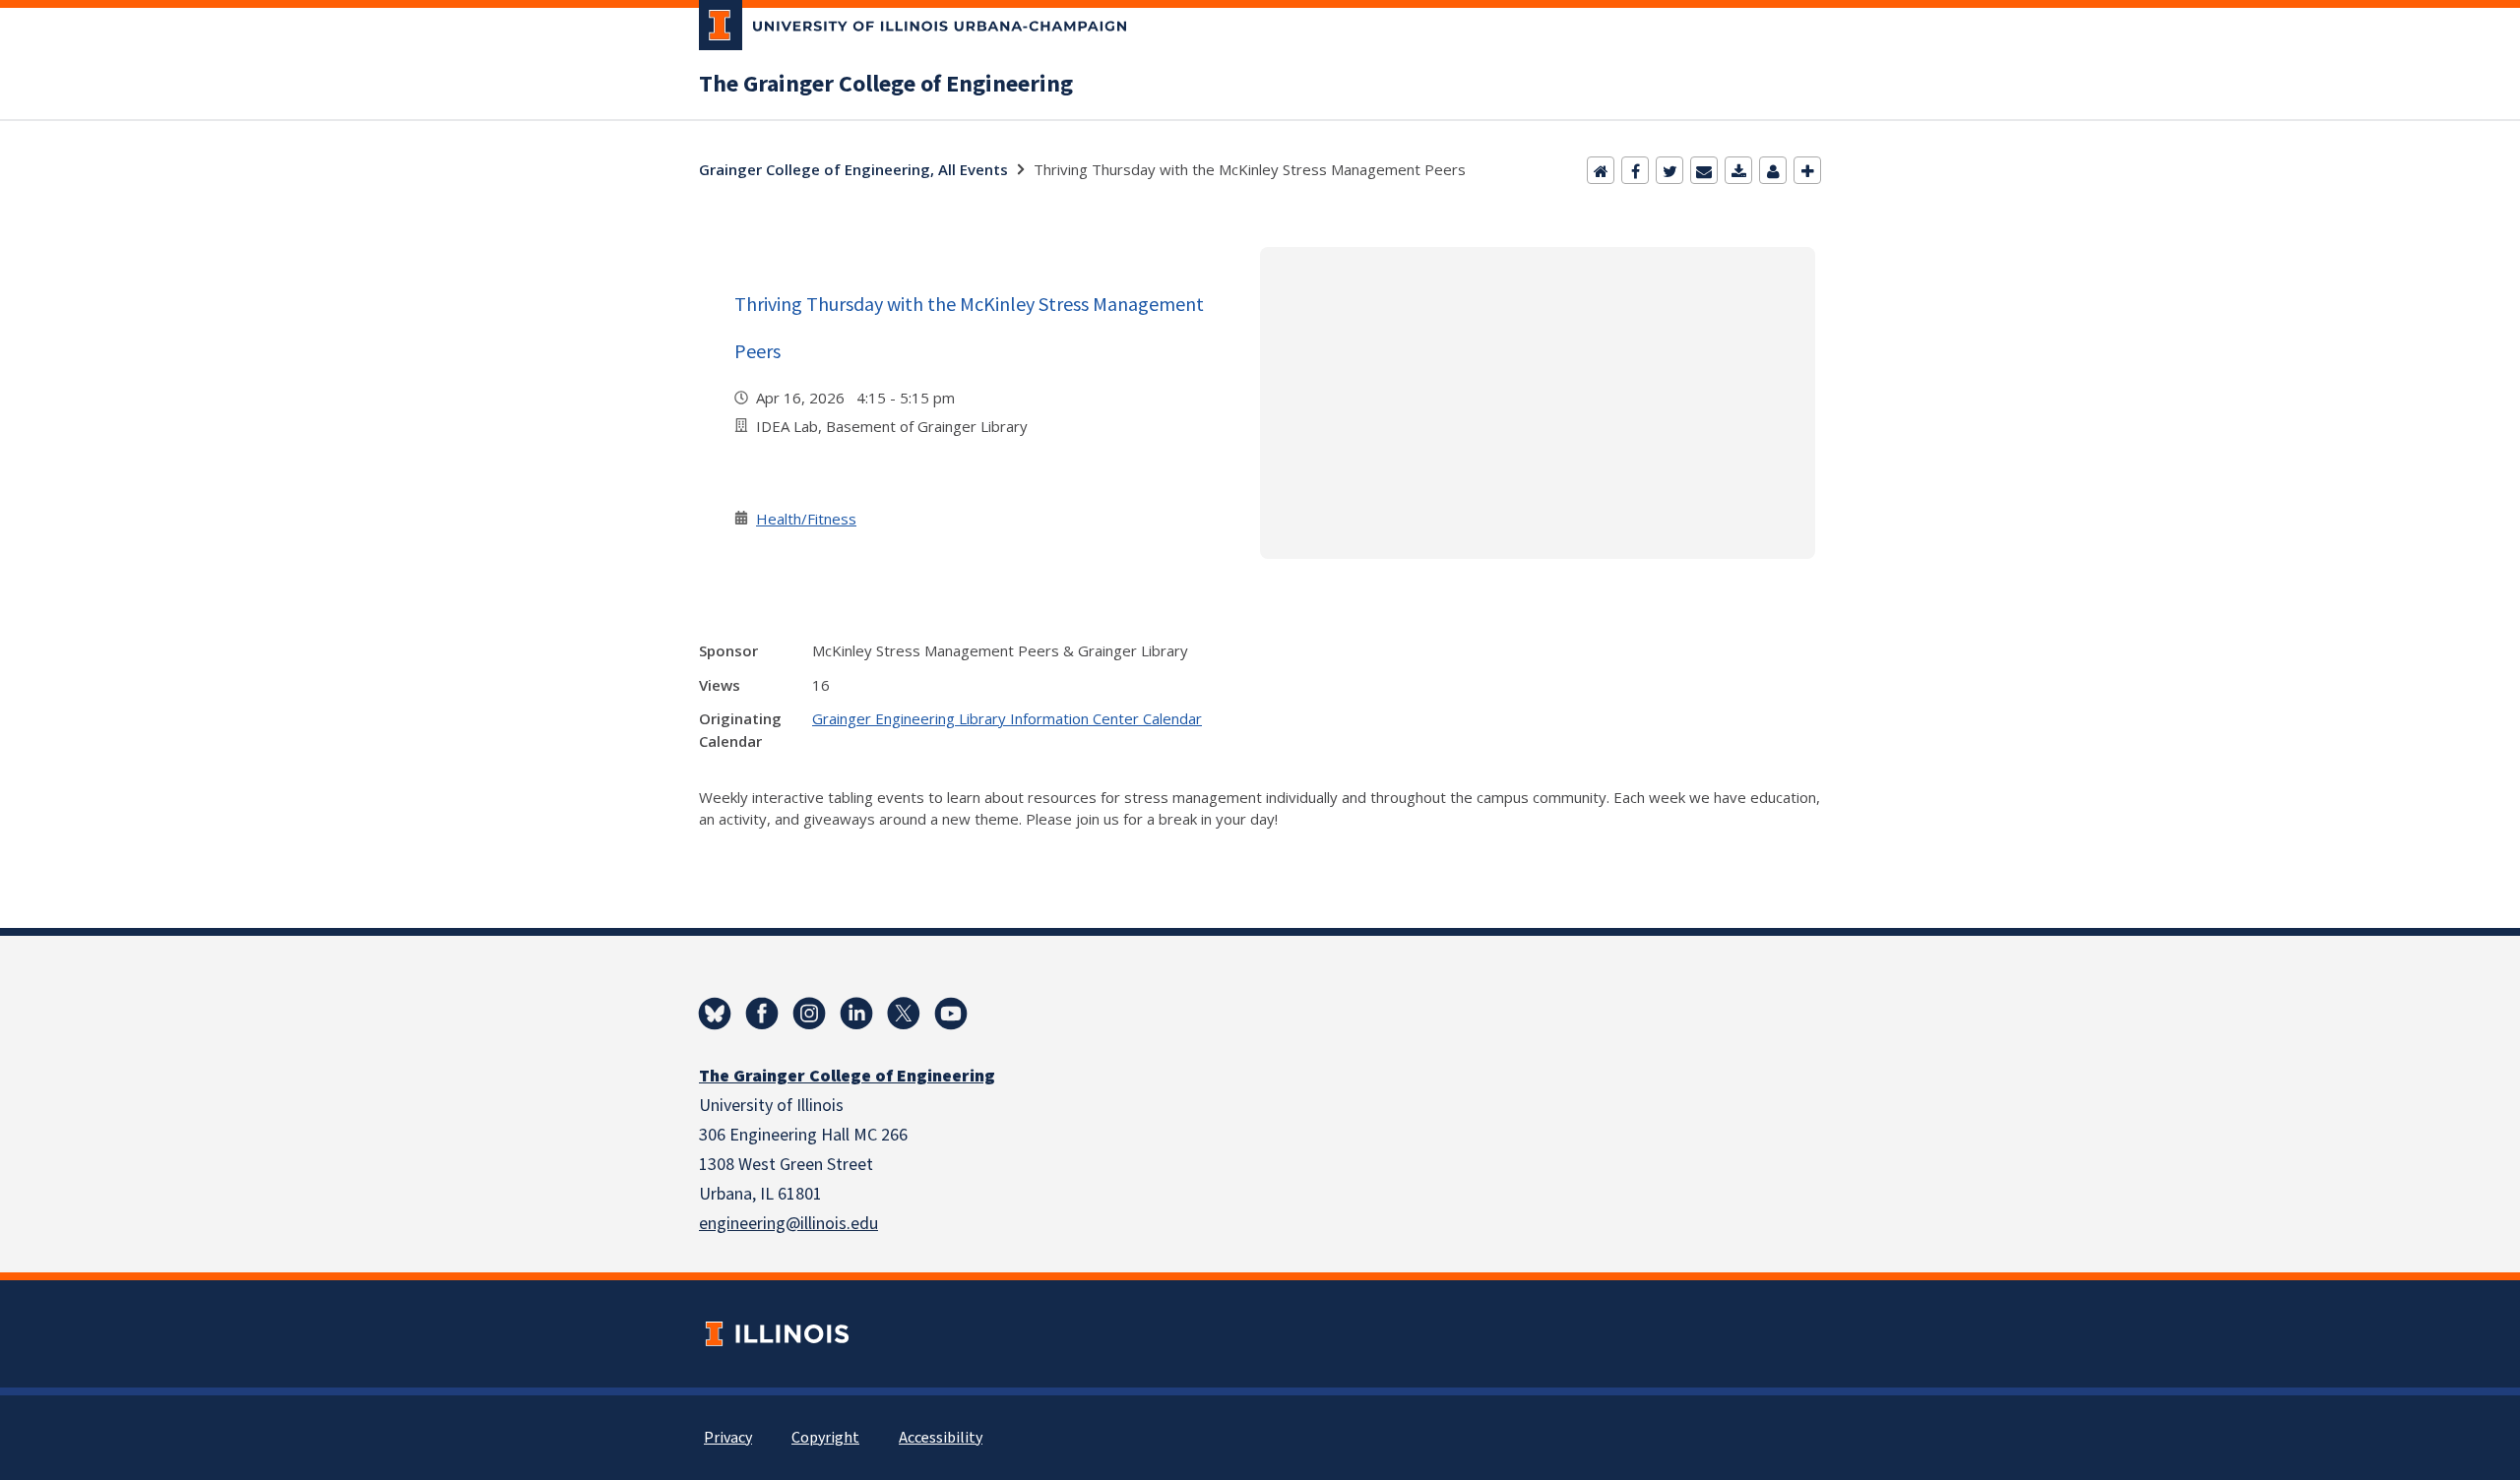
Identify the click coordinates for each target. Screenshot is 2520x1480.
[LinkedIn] (856, 1014)
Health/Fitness (806, 519)
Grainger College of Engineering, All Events (853, 169)
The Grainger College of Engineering (886, 85)
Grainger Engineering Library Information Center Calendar (1007, 718)
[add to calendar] (1738, 170)
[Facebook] (1635, 170)
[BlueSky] (715, 1014)
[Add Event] (1807, 170)
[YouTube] (951, 1014)
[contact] (1773, 170)
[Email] (1704, 170)
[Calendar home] (1601, 170)
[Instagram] (809, 1014)
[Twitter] (1669, 170)
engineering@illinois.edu (788, 1224)
